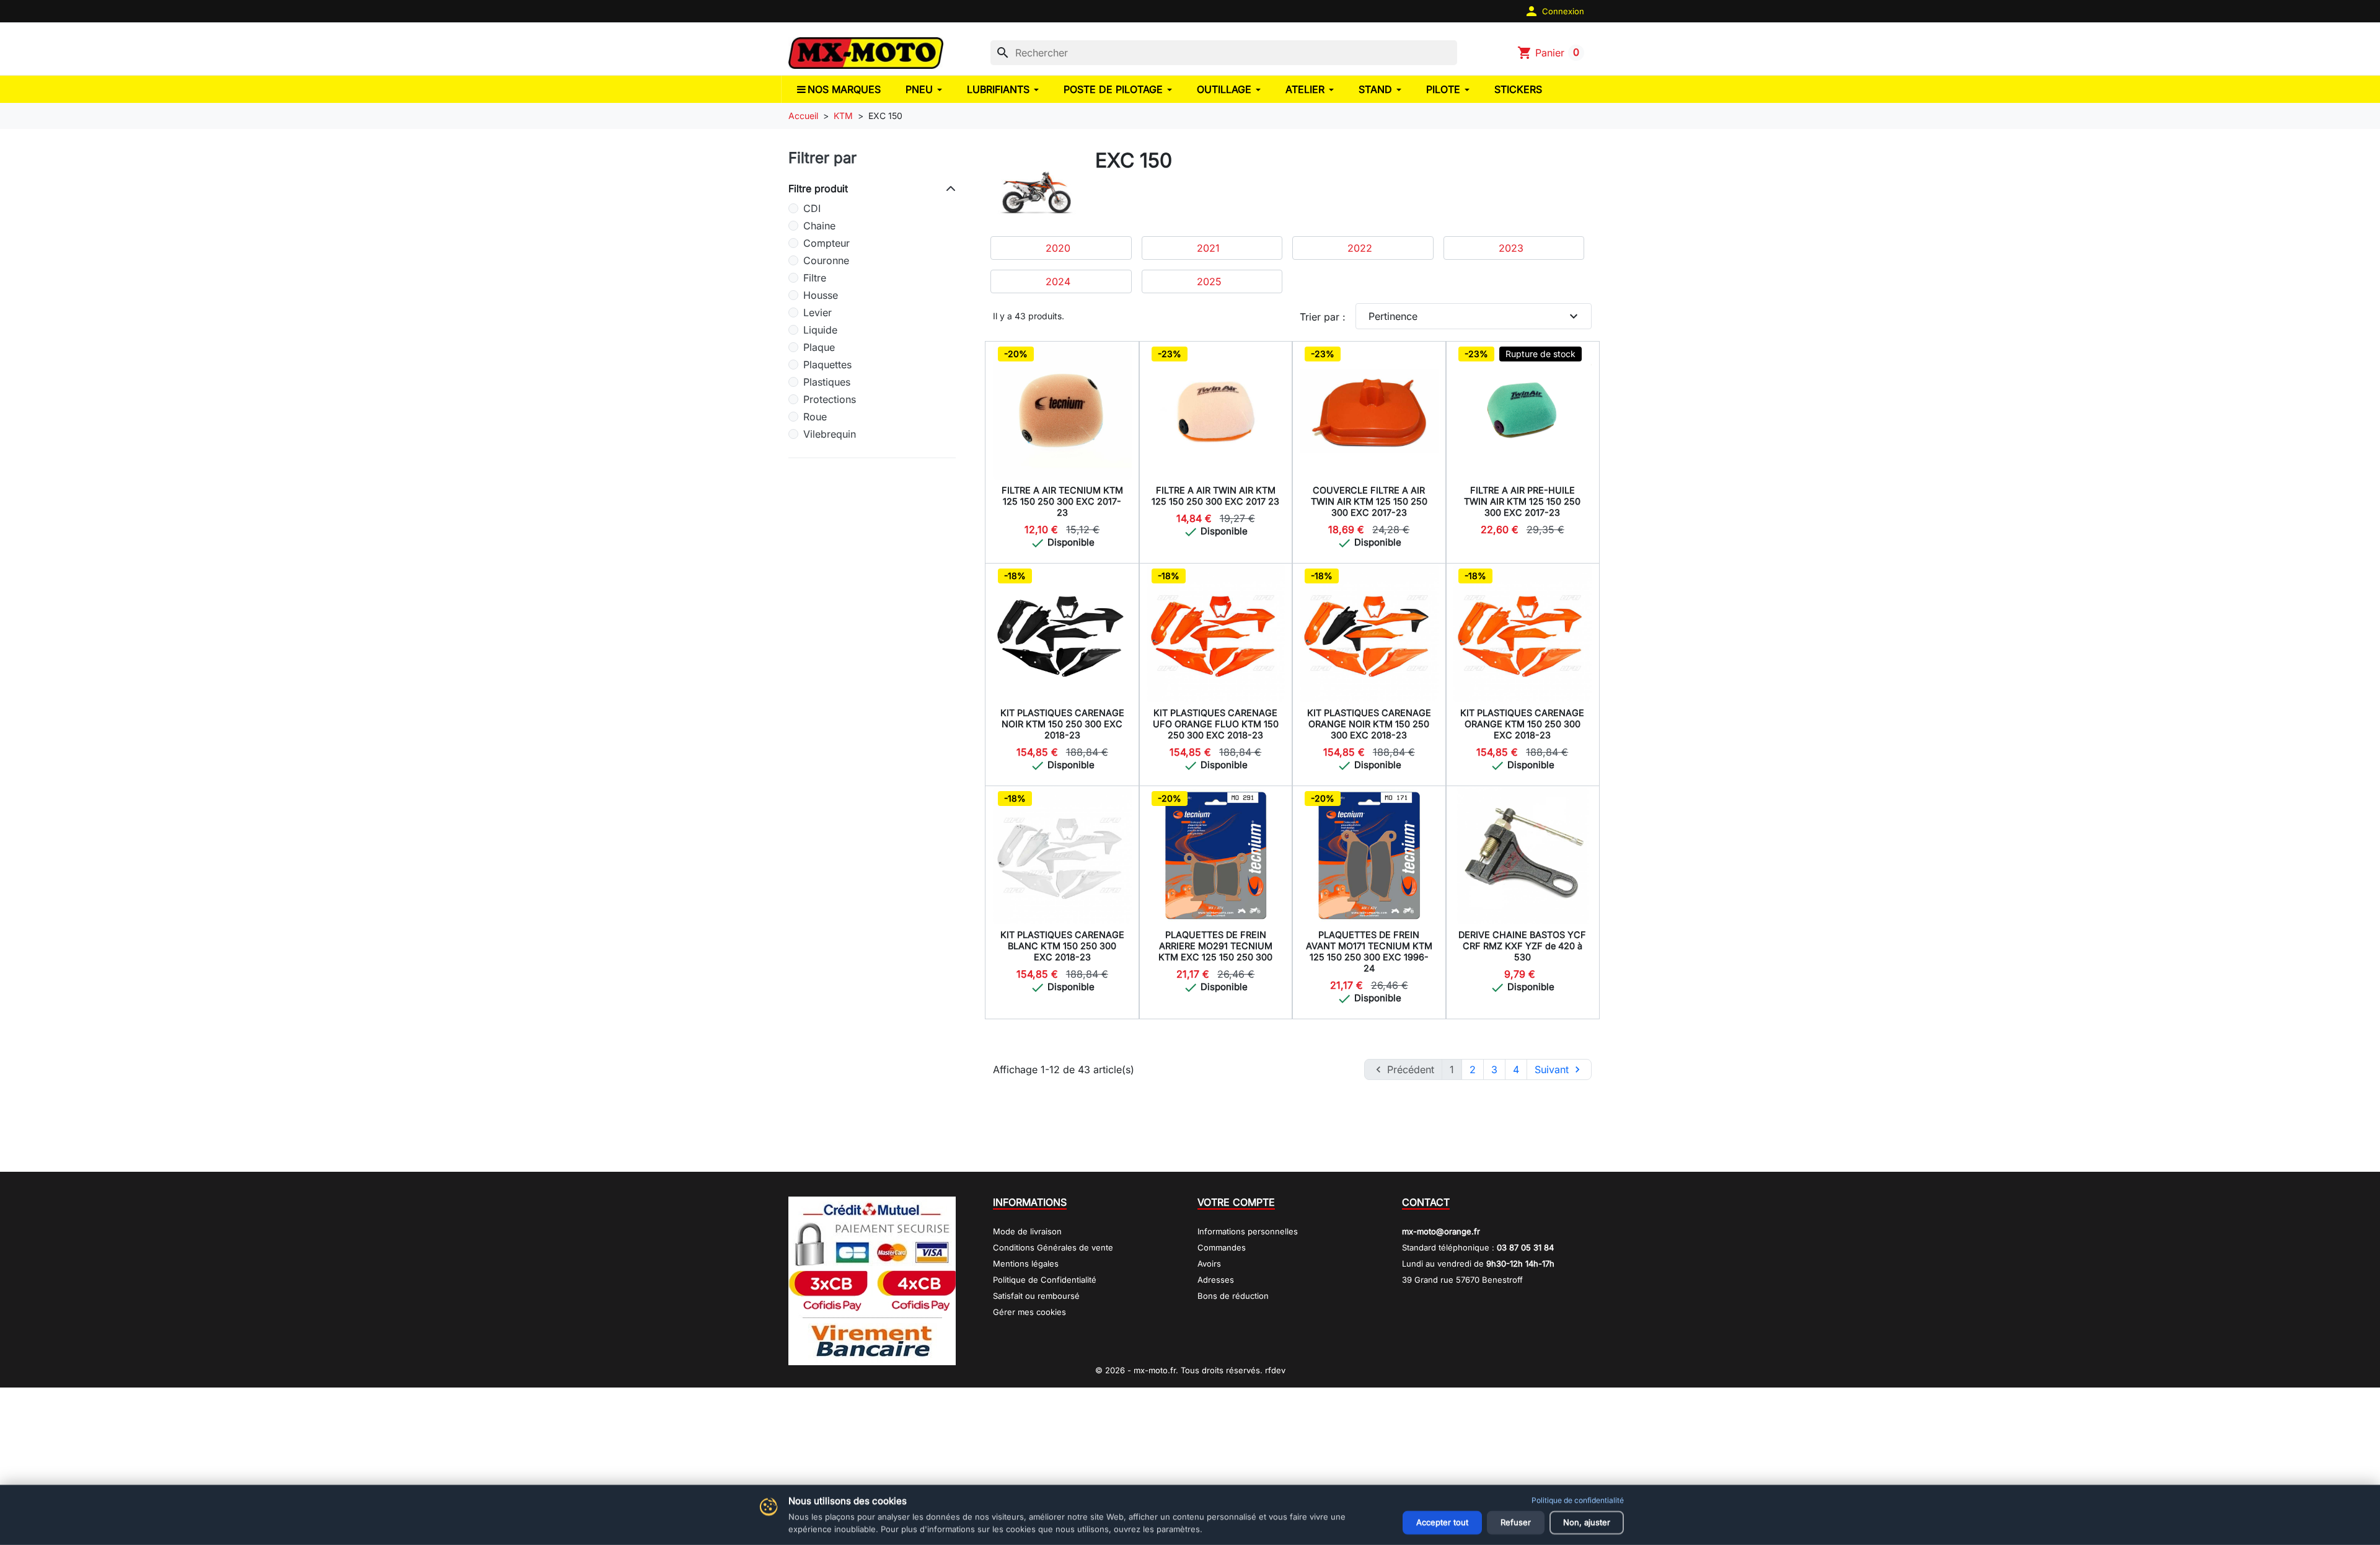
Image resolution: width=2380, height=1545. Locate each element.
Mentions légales (1026, 1264)
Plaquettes (827, 365)
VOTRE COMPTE (1236, 1202)
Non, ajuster (1587, 1522)
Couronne (826, 260)
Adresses (1216, 1280)
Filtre (815, 278)
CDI (812, 208)
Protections (830, 399)
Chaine (819, 226)
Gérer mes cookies (1029, 1312)
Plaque (819, 347)
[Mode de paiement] (872, 1280)
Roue (815, 417)
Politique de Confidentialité (1045, 1280)
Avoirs (1209, 1264)
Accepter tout (1442, 1522)
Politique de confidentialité (1578, 1500)
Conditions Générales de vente (1053, 1247)
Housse (821, 295)
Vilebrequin (830, 434)
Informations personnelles (1248, 1231)
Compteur (826, 243)
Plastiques (827, 382)
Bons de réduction (1233, 1296)
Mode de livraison (1027, 1231)
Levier (818, 312)
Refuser (1516, 1522)
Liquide (820, 330)
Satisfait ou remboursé (1036, 1296)
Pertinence (1475, 316)
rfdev (1275, 1370)
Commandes (1222, 1247)
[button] (1554, 11)
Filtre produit (818, 188)
